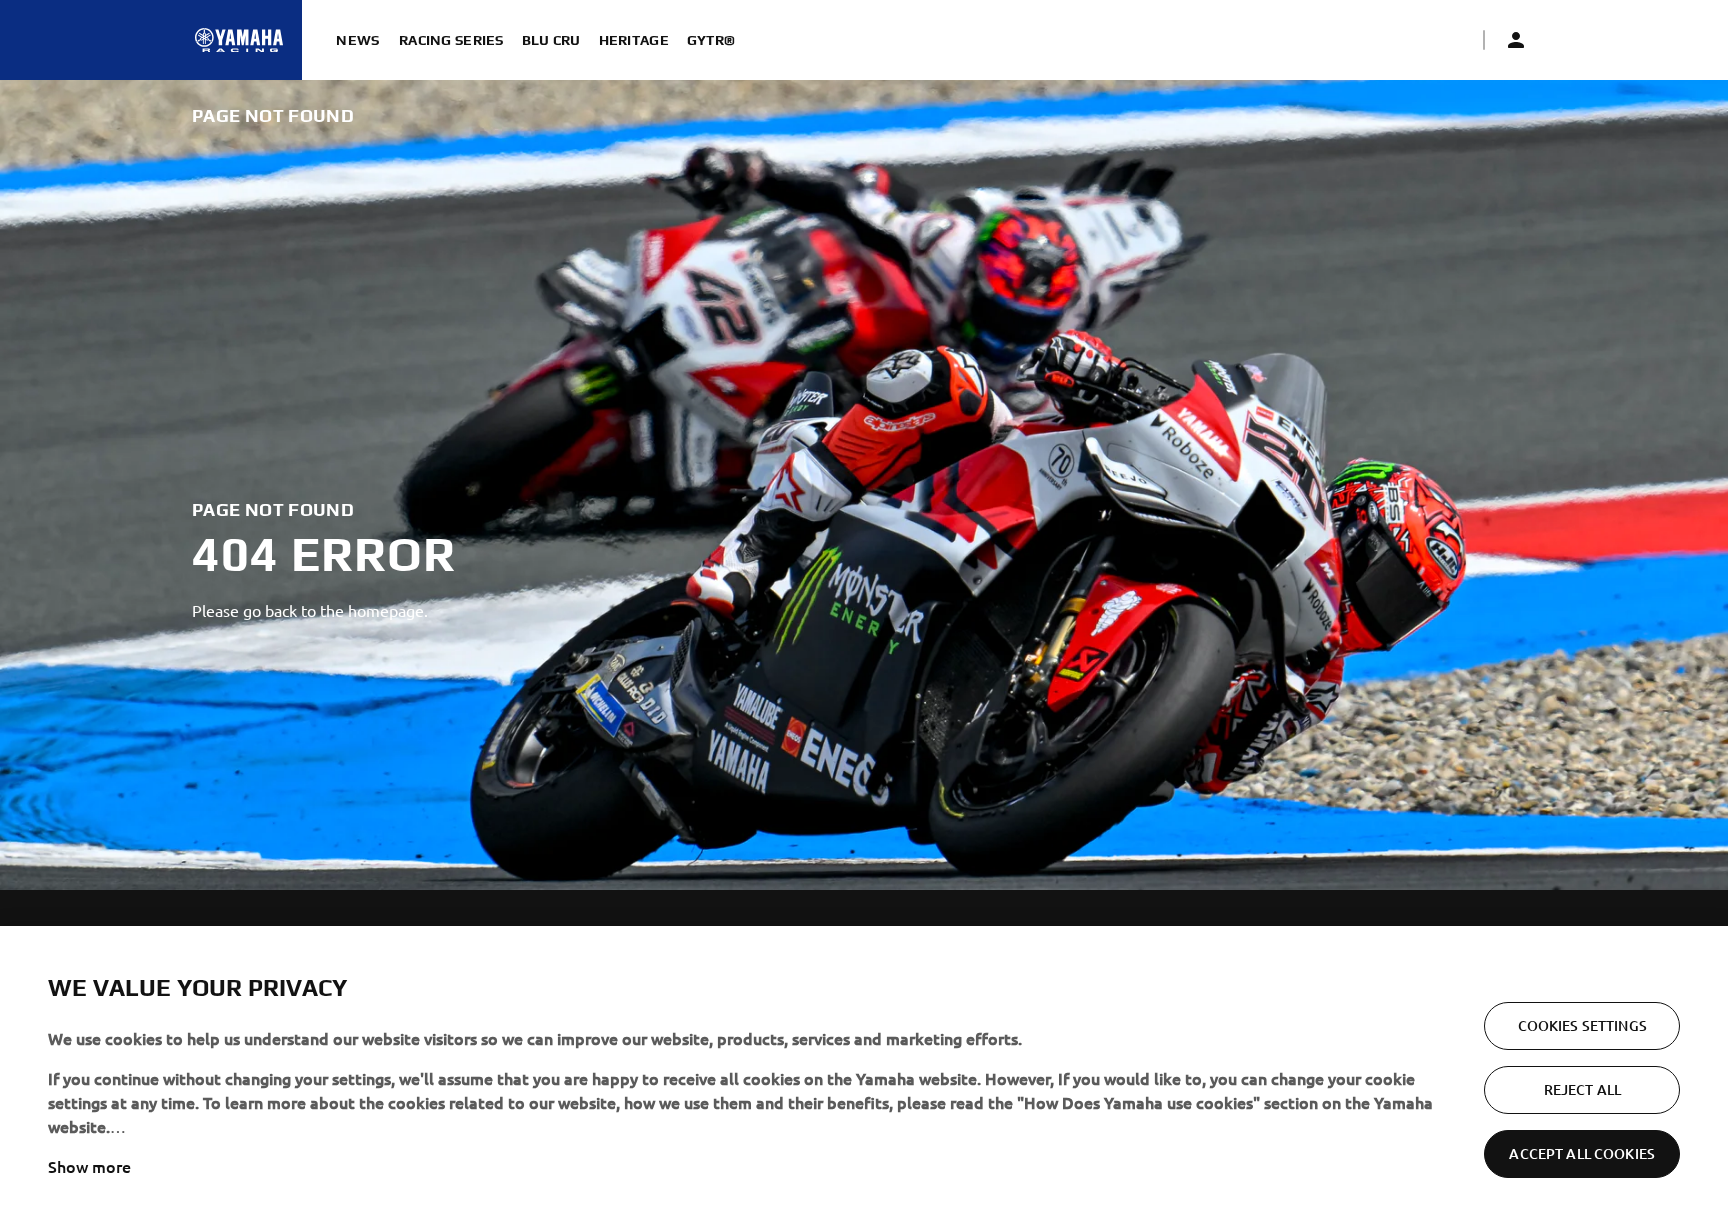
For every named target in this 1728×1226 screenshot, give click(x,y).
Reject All (1582, 1089)
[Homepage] (239, 40)
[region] (864, 1076)
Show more (89, 1166)
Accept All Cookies (1582, 1153)
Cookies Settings (1582, 1025)
